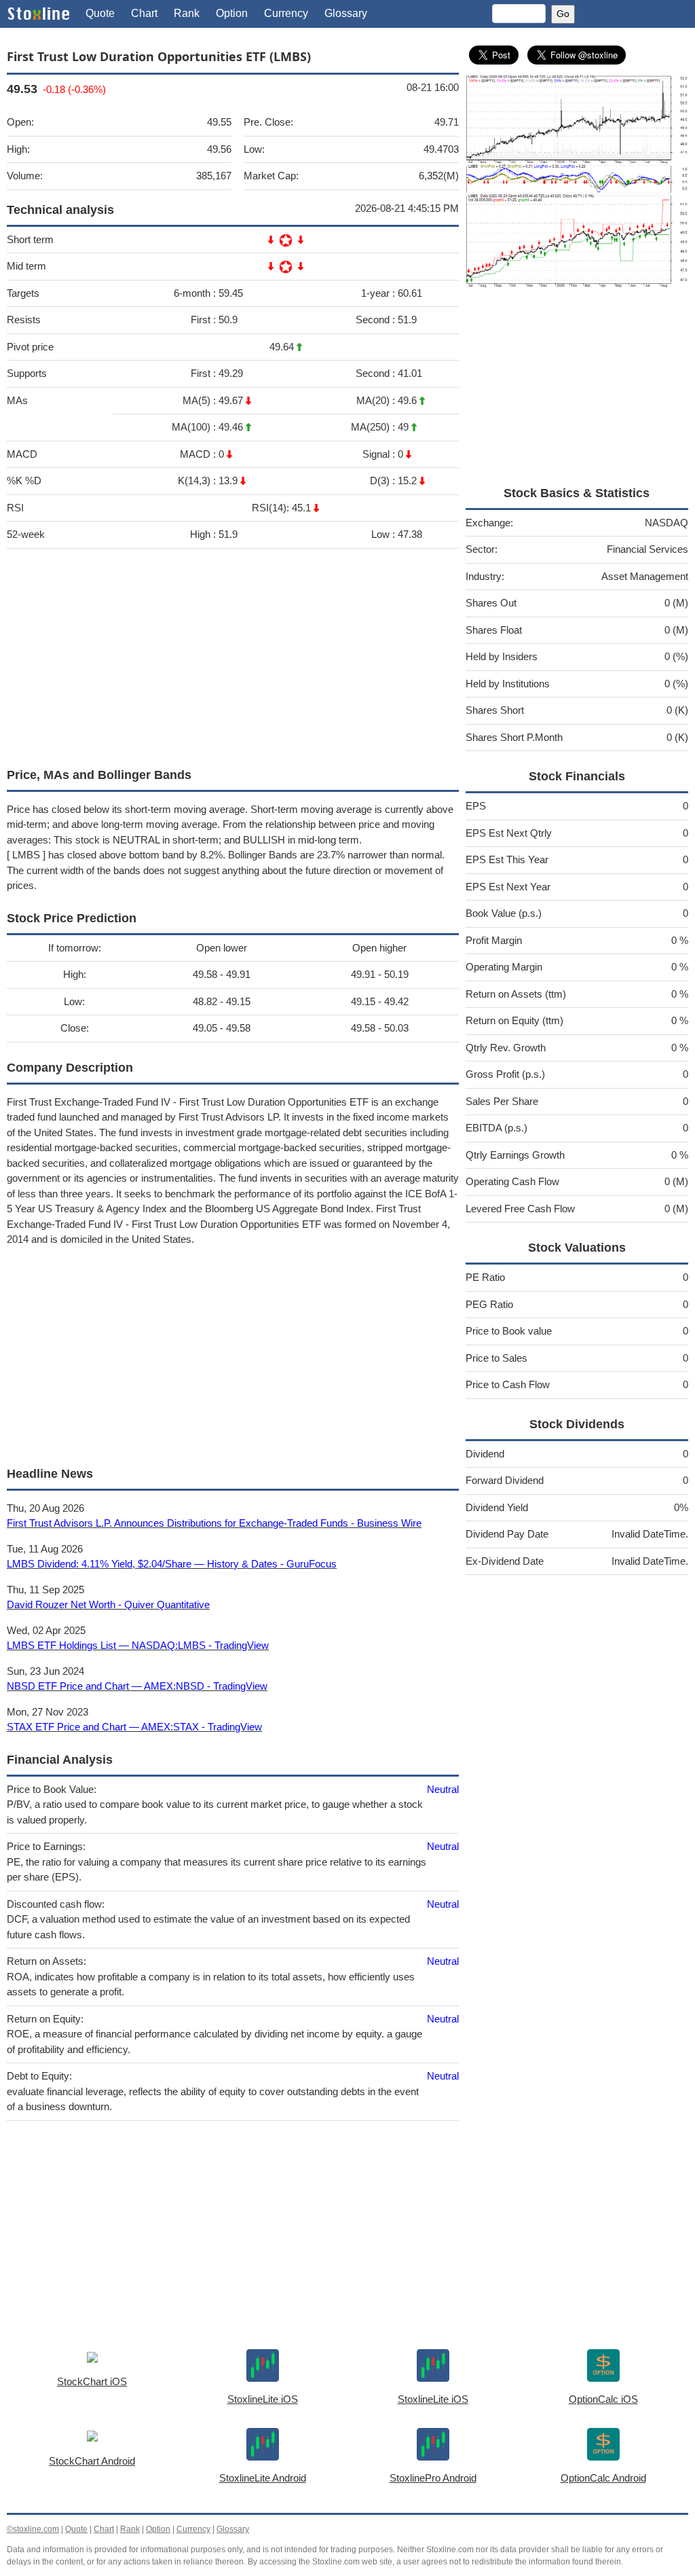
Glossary (346, 13)
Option (232, 13)
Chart (144, 13)
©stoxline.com (33, 2529)
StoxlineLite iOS (263, 2399)
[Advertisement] (233, 655)
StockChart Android (92, 2461)
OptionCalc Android (603, 2478)
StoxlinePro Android (433, 2478)
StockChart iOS (92, 2381)
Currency (286, 13)
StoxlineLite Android (263, 2478)
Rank (187, 13)
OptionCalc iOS (603, 2399)
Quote (100, 13)
